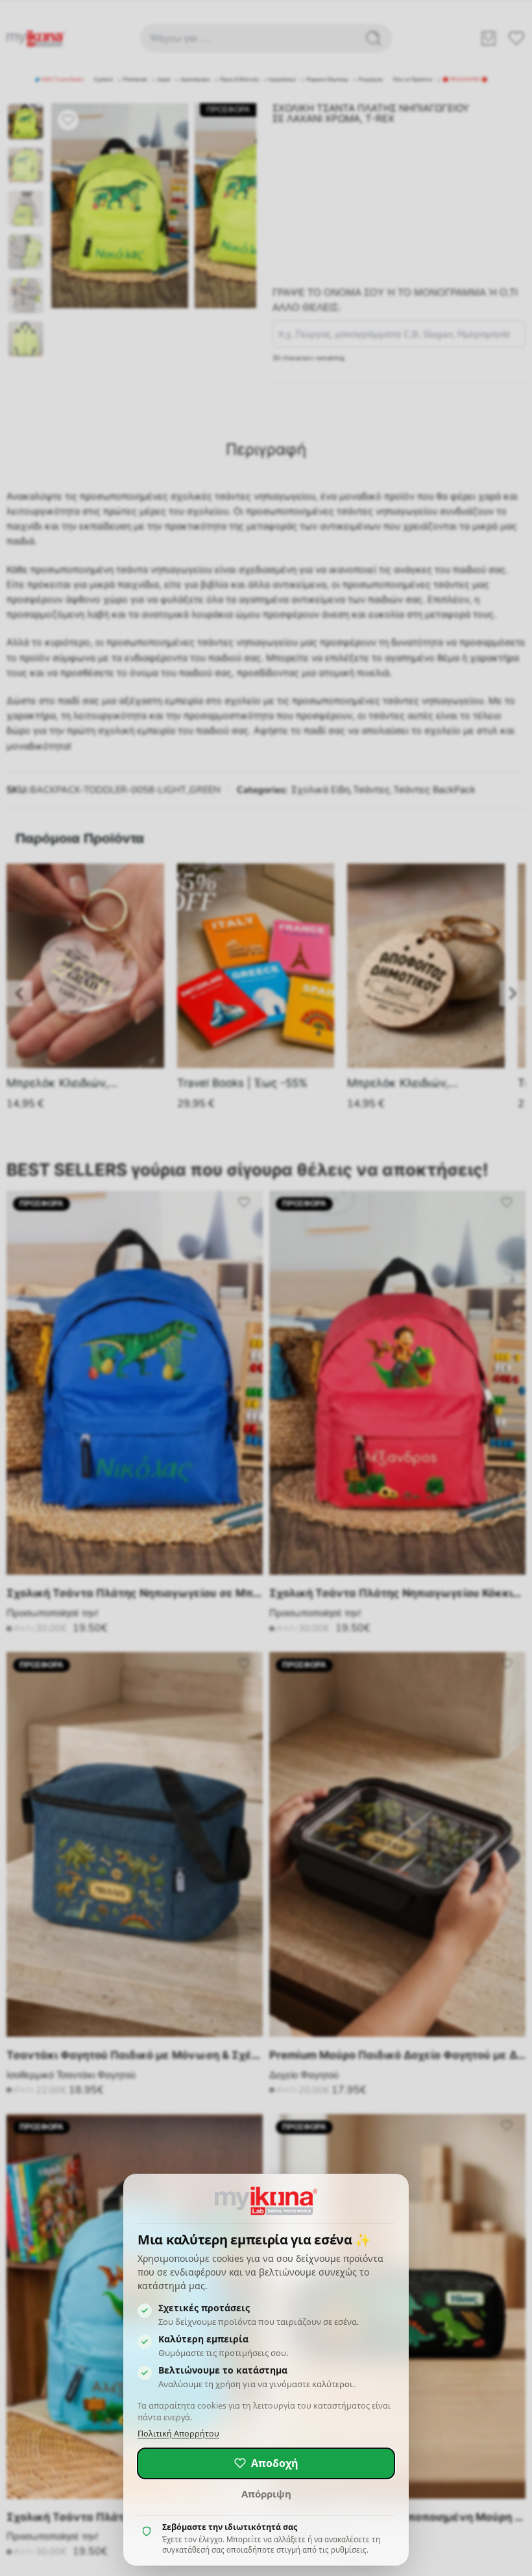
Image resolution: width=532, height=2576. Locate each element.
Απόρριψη (266, 2494)
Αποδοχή (275, 2463)
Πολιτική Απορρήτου (178, 2434)
